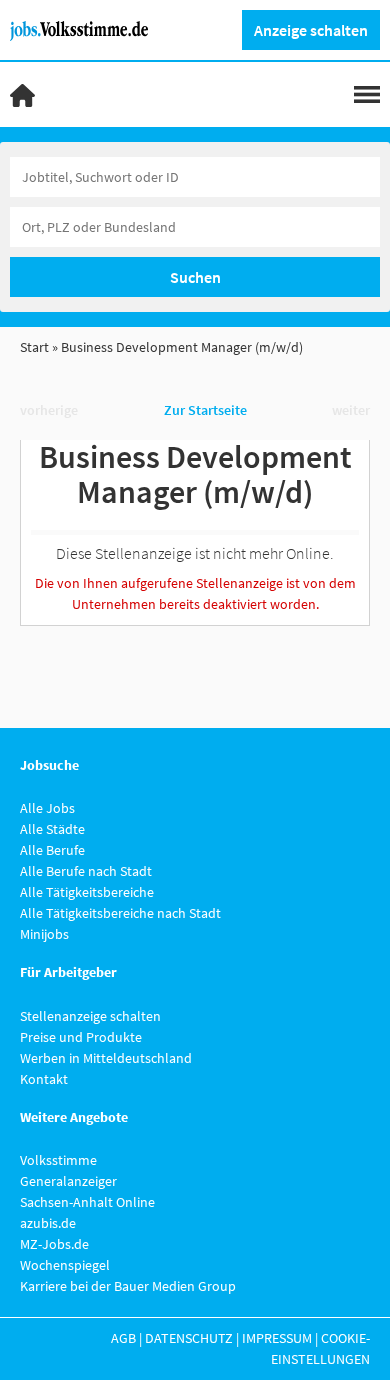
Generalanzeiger (68, 1181)
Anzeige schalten (311, 30)
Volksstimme (58, 1160)
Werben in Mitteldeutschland (106, 1058)
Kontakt (44, 1079)
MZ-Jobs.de (54, 1244)
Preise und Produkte (81, 1037)
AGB (123, 1338)
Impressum (277, 1338)
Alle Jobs (47, 808)
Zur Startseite (205, 410)
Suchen (195, 277)
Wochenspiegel (65, 1265)
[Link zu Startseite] (86, 29)
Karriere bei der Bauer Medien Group (128, 1286)
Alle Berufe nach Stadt (86, 871)
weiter (351, 410)
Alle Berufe (52, 850)
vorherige (49, 410)
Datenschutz (189, 1338)
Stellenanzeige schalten (90, 1016)
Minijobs (44, 934)
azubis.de (48, 1223)
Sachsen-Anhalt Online (87, 1202)
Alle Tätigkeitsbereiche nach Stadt (120, 913)
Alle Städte (52, 829)
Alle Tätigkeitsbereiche (87, 892)
